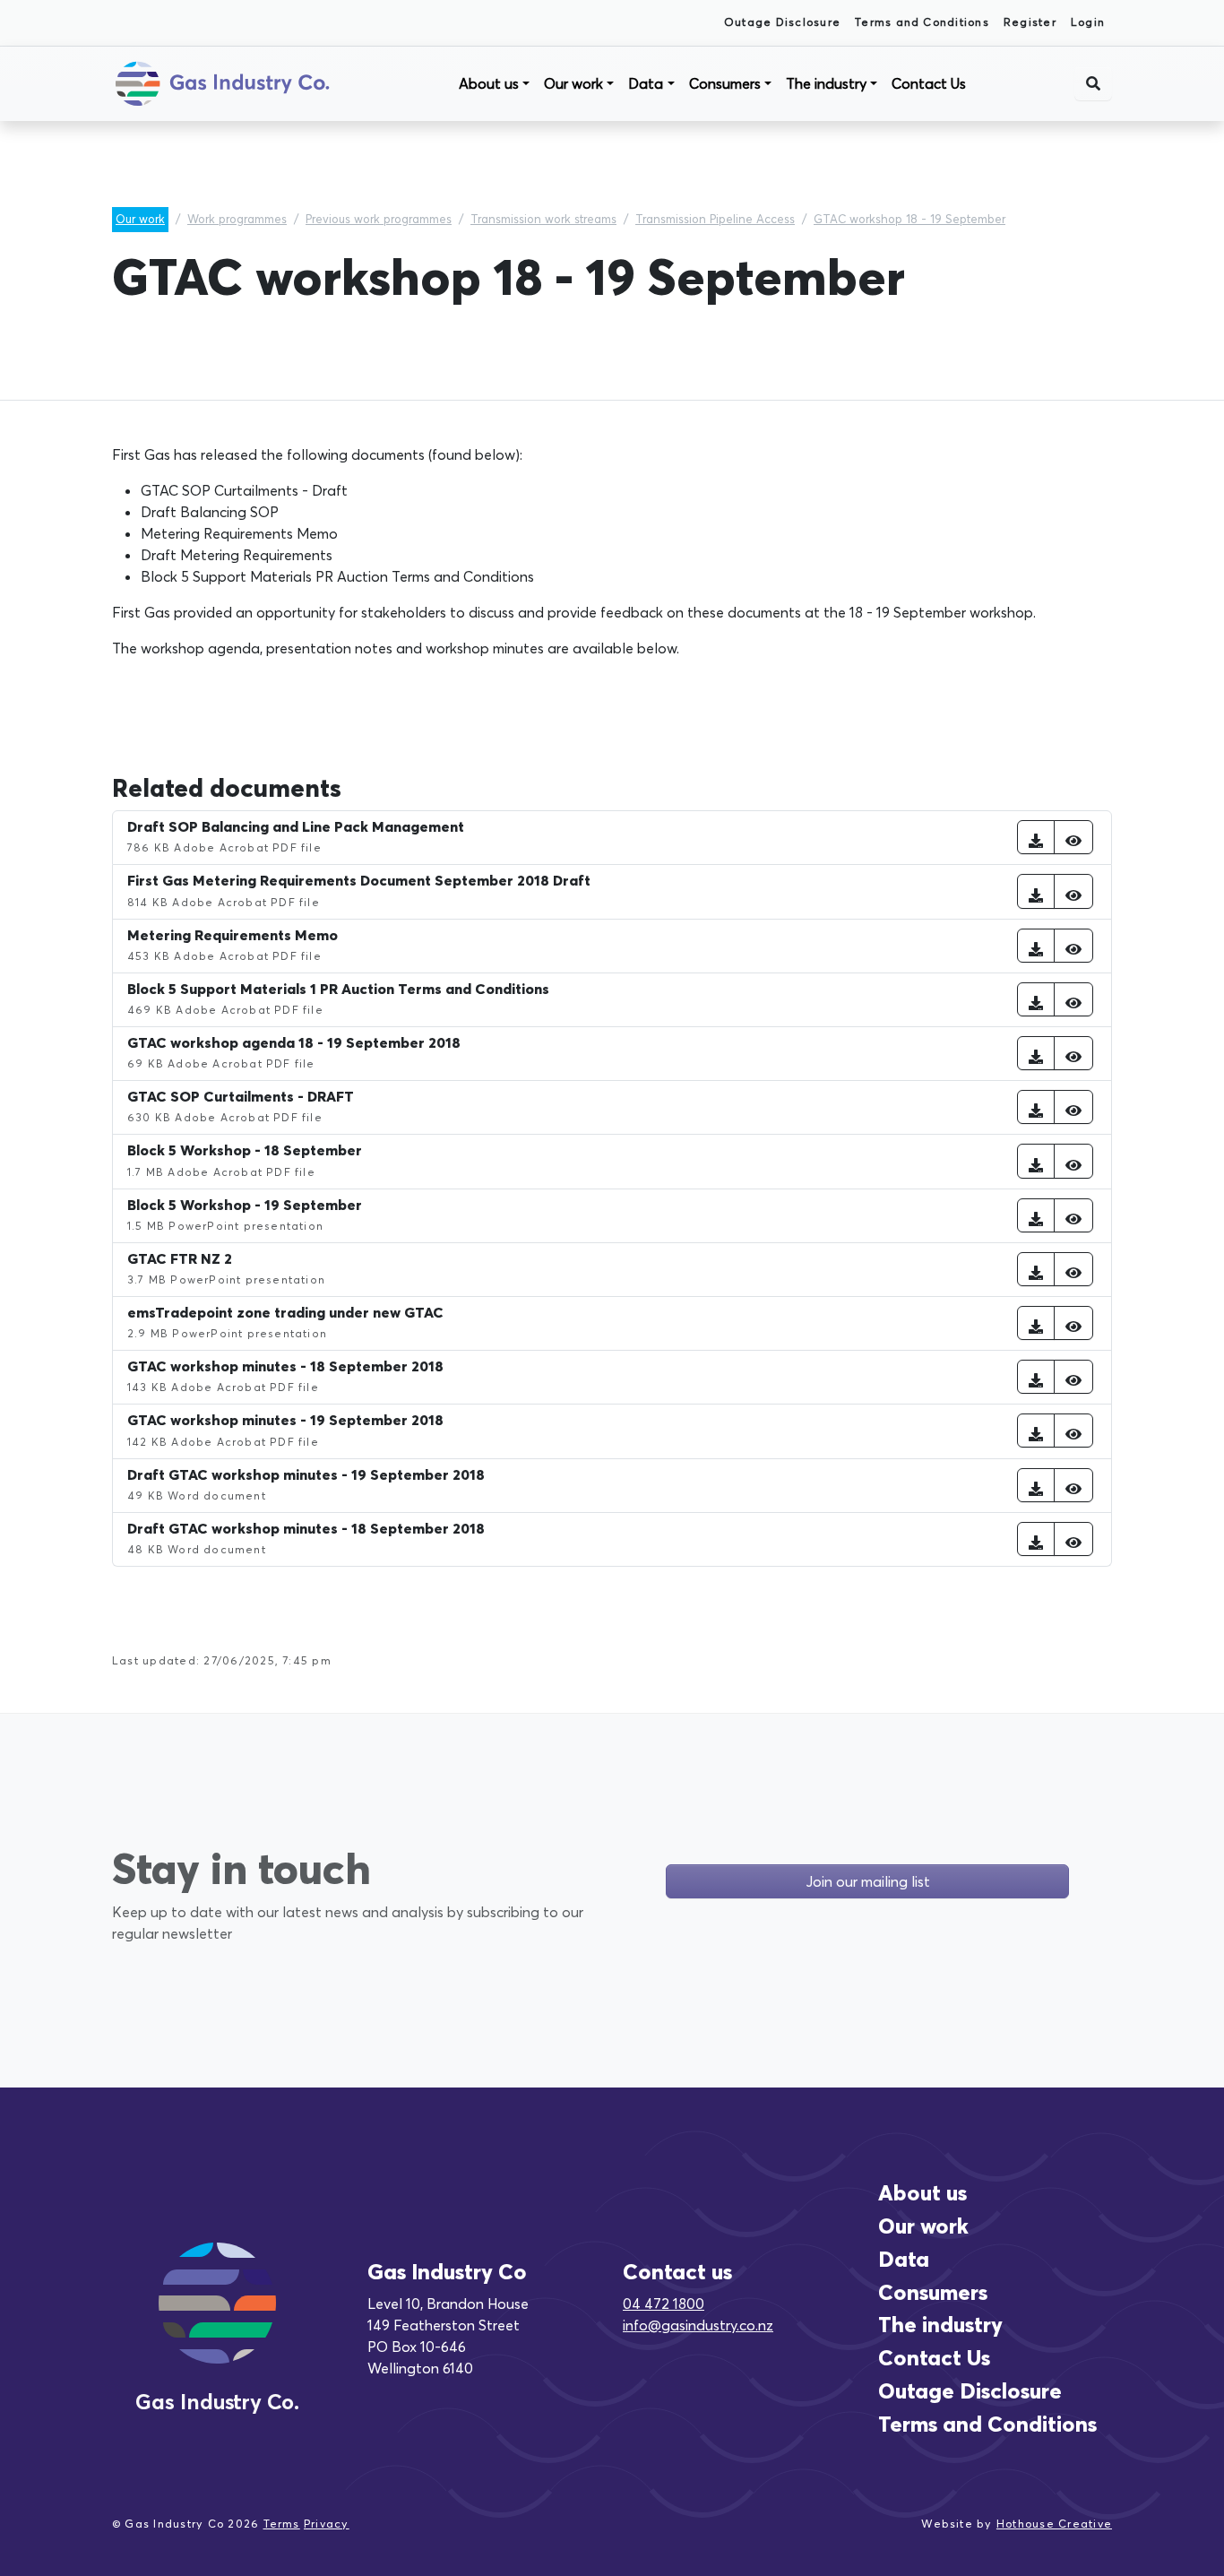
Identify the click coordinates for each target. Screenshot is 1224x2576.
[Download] (1036, 837)
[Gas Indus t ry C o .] (217, 2324)
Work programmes (237, 219)
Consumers (725, 83)
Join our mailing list (868, 1881)
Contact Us (929, 83)
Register (1030, 22)
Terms (282, 2524)
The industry (826, 83)
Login (1088, 22)
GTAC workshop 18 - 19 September (909, 219)
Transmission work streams (543, 219)
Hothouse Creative (1054, 2524)
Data (646, 83)
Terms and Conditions (922, 22)
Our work (573, 83)
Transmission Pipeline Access (715, 219)
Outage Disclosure (782, 22)
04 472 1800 (664, 2304)
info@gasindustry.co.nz (698, 2325)
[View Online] (1073, 837)
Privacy (327, 2524)
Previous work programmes (379, 219)
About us (489, 83)
